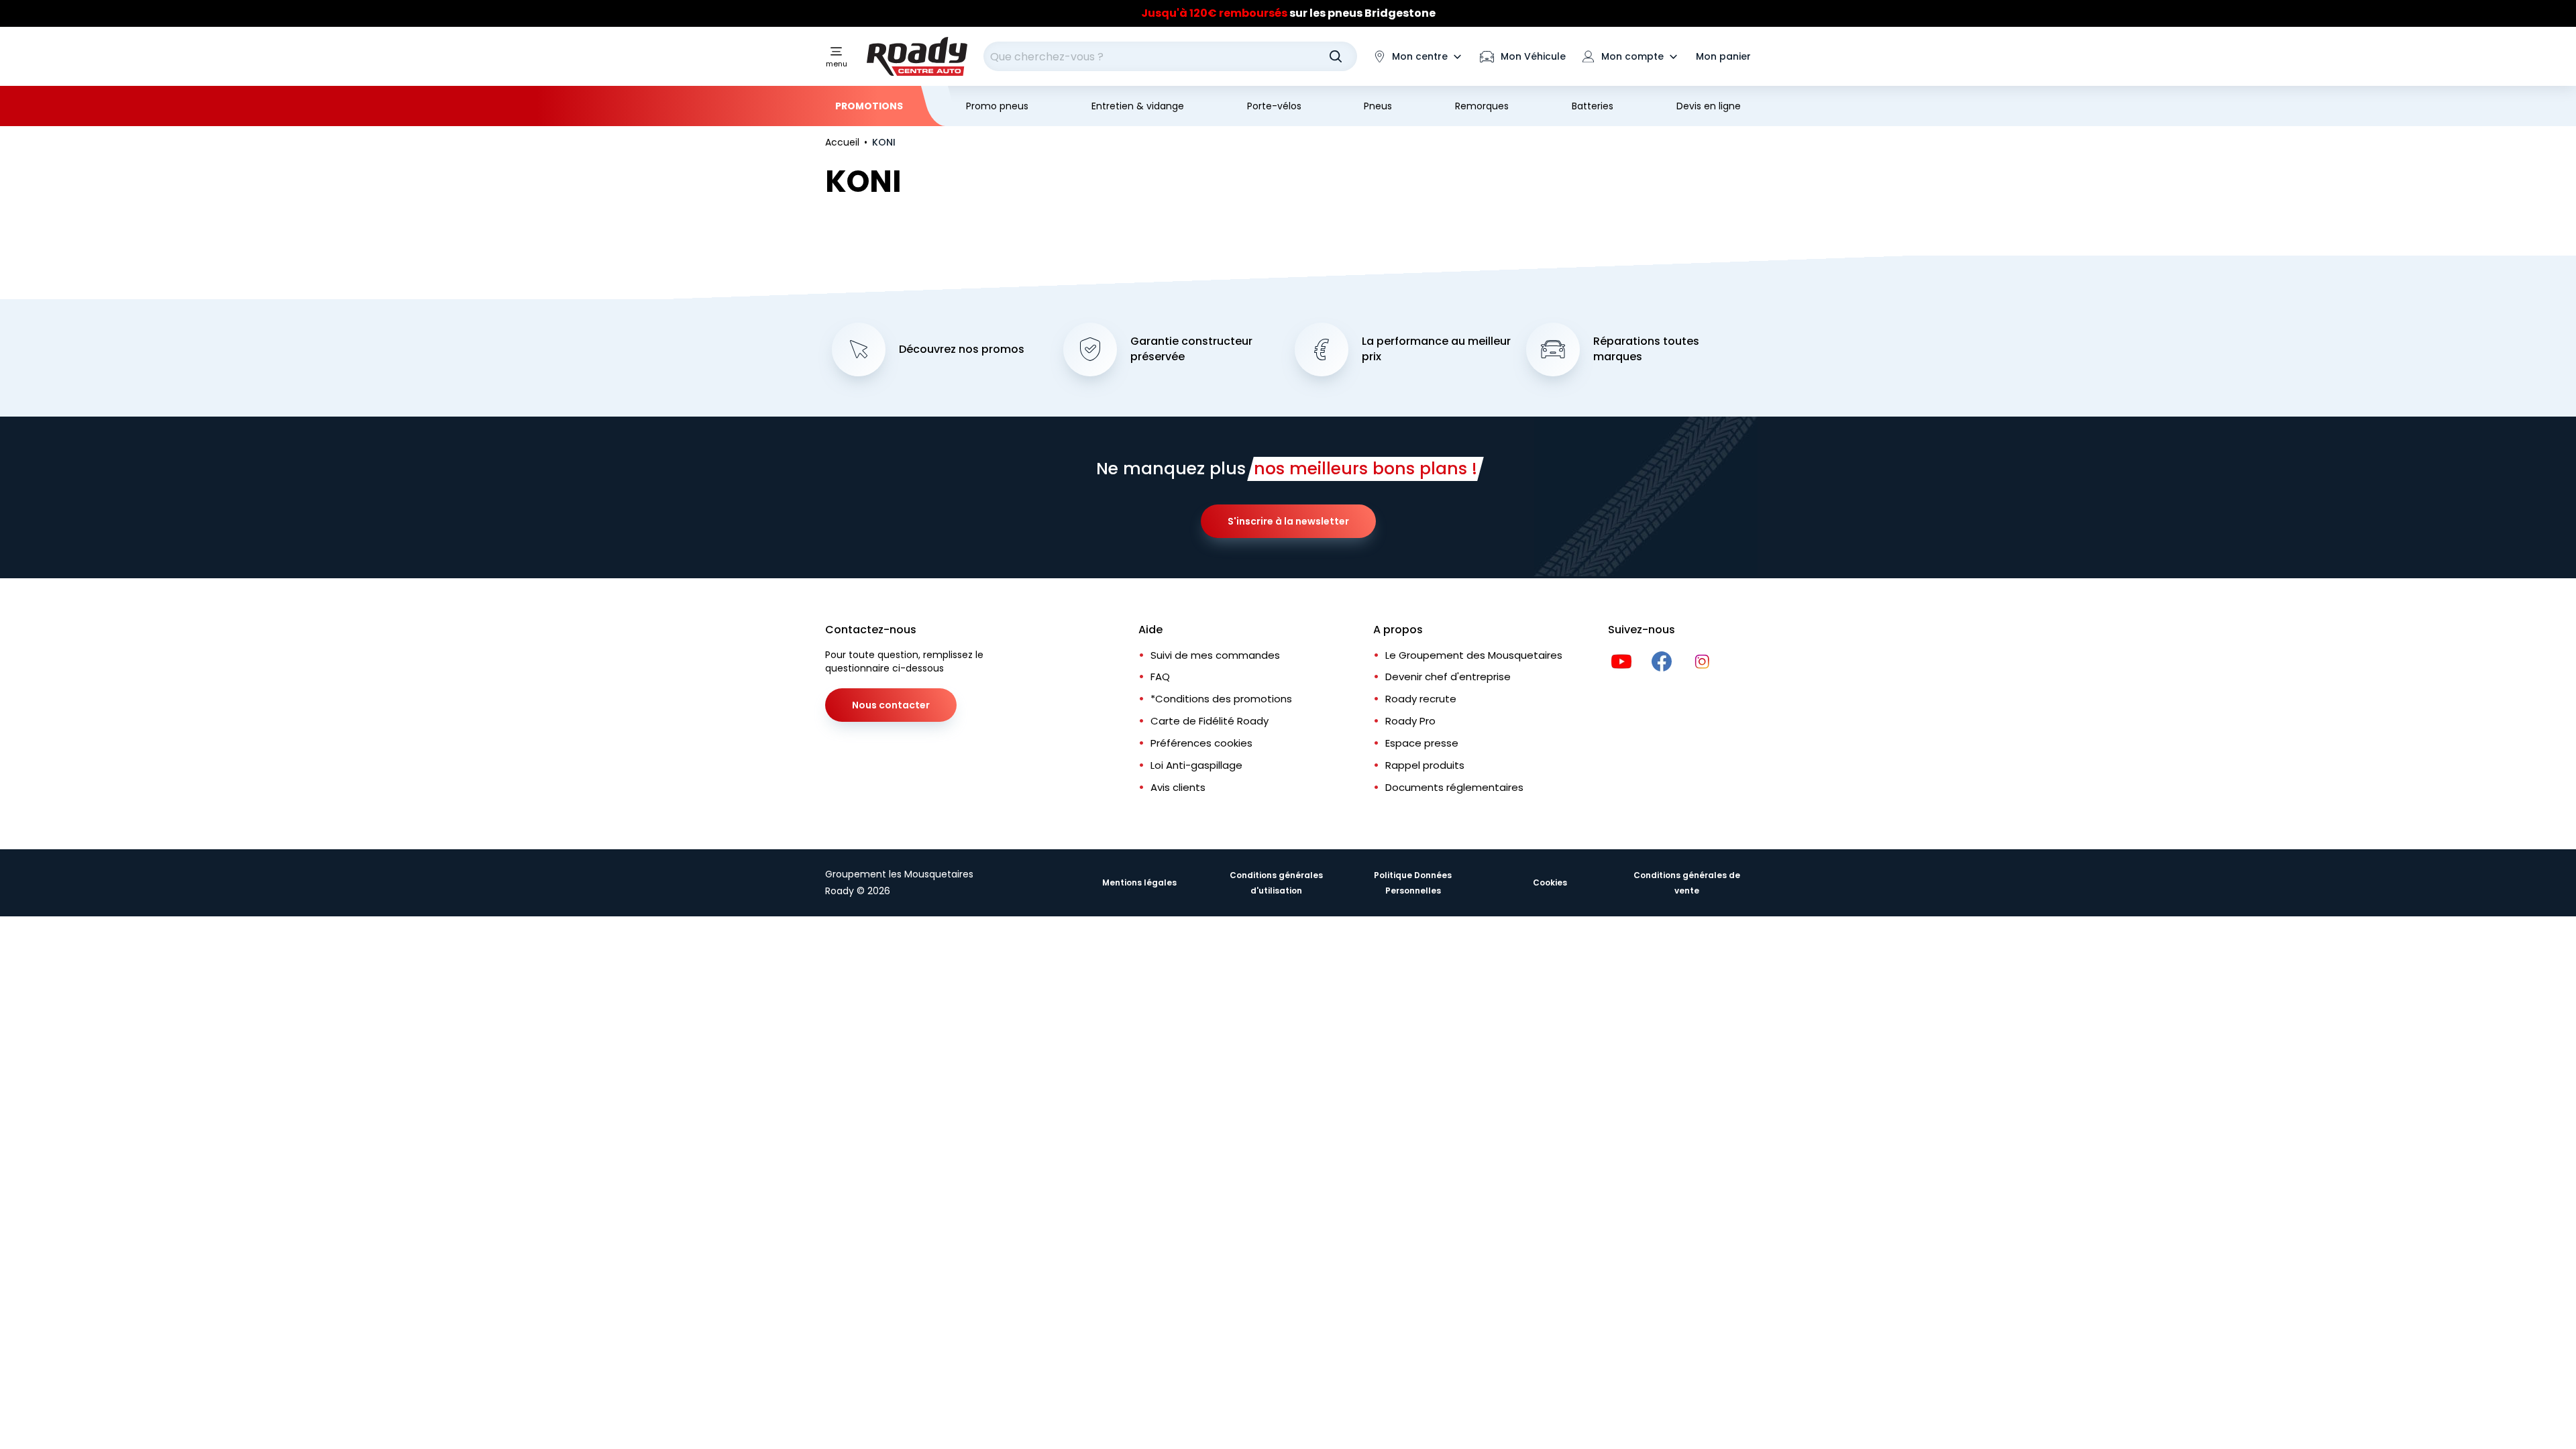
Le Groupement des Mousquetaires (1474, 655)
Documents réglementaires (1454, 787)
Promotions (869, 106)
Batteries (1593, 106)
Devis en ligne (1709, 106)
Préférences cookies (1201, 743)
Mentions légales (1139, 882)
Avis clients (1178, 787)
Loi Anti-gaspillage (1196, 765)
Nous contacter (891, 705)
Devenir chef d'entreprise (1448, 677)
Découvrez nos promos (962, 350)
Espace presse (1422, 743)
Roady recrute (1421, 699)
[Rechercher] (1336, 56)
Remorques (1482, 106)
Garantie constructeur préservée (1191, 349)
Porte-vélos (1274, 106)
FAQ (1160, 677)
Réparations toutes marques (1646, 349)
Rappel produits (1425, 765)
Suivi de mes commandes (1215, 655)
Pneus (1378, 106)
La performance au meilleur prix (1436, 349)
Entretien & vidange (1138, 106)
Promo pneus (997, 106)
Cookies (1550, 882)
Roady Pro (1410, 721)
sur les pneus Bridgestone (1288, 13)
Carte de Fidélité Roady (1210, 721)
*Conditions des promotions (1221, 699)
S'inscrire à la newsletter (1288, 521)
